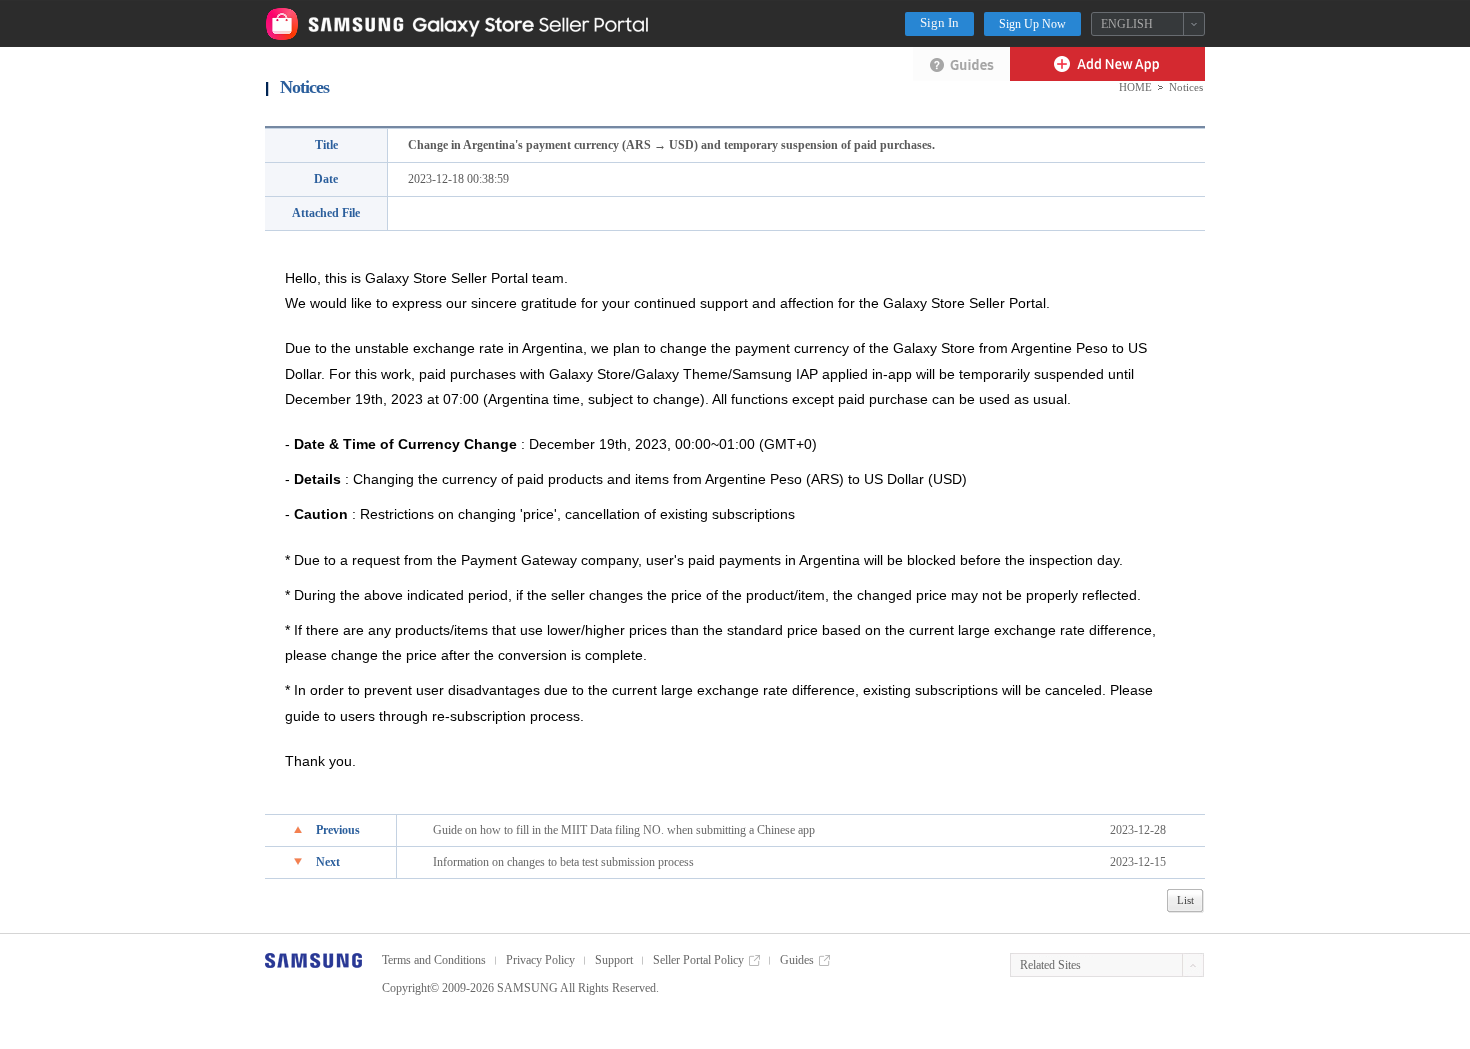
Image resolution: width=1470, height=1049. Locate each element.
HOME (1135, 87)
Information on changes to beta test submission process (563, 862)
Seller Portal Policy (698, 960)
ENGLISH (1127, 24)
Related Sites (1050, 965)
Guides (797, 960)
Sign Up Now (1032, 24)
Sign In (939, 22)
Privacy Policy (540, 960)
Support (614, 960)
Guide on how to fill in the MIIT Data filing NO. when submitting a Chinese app (624, 830)
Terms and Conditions (434, 960)
